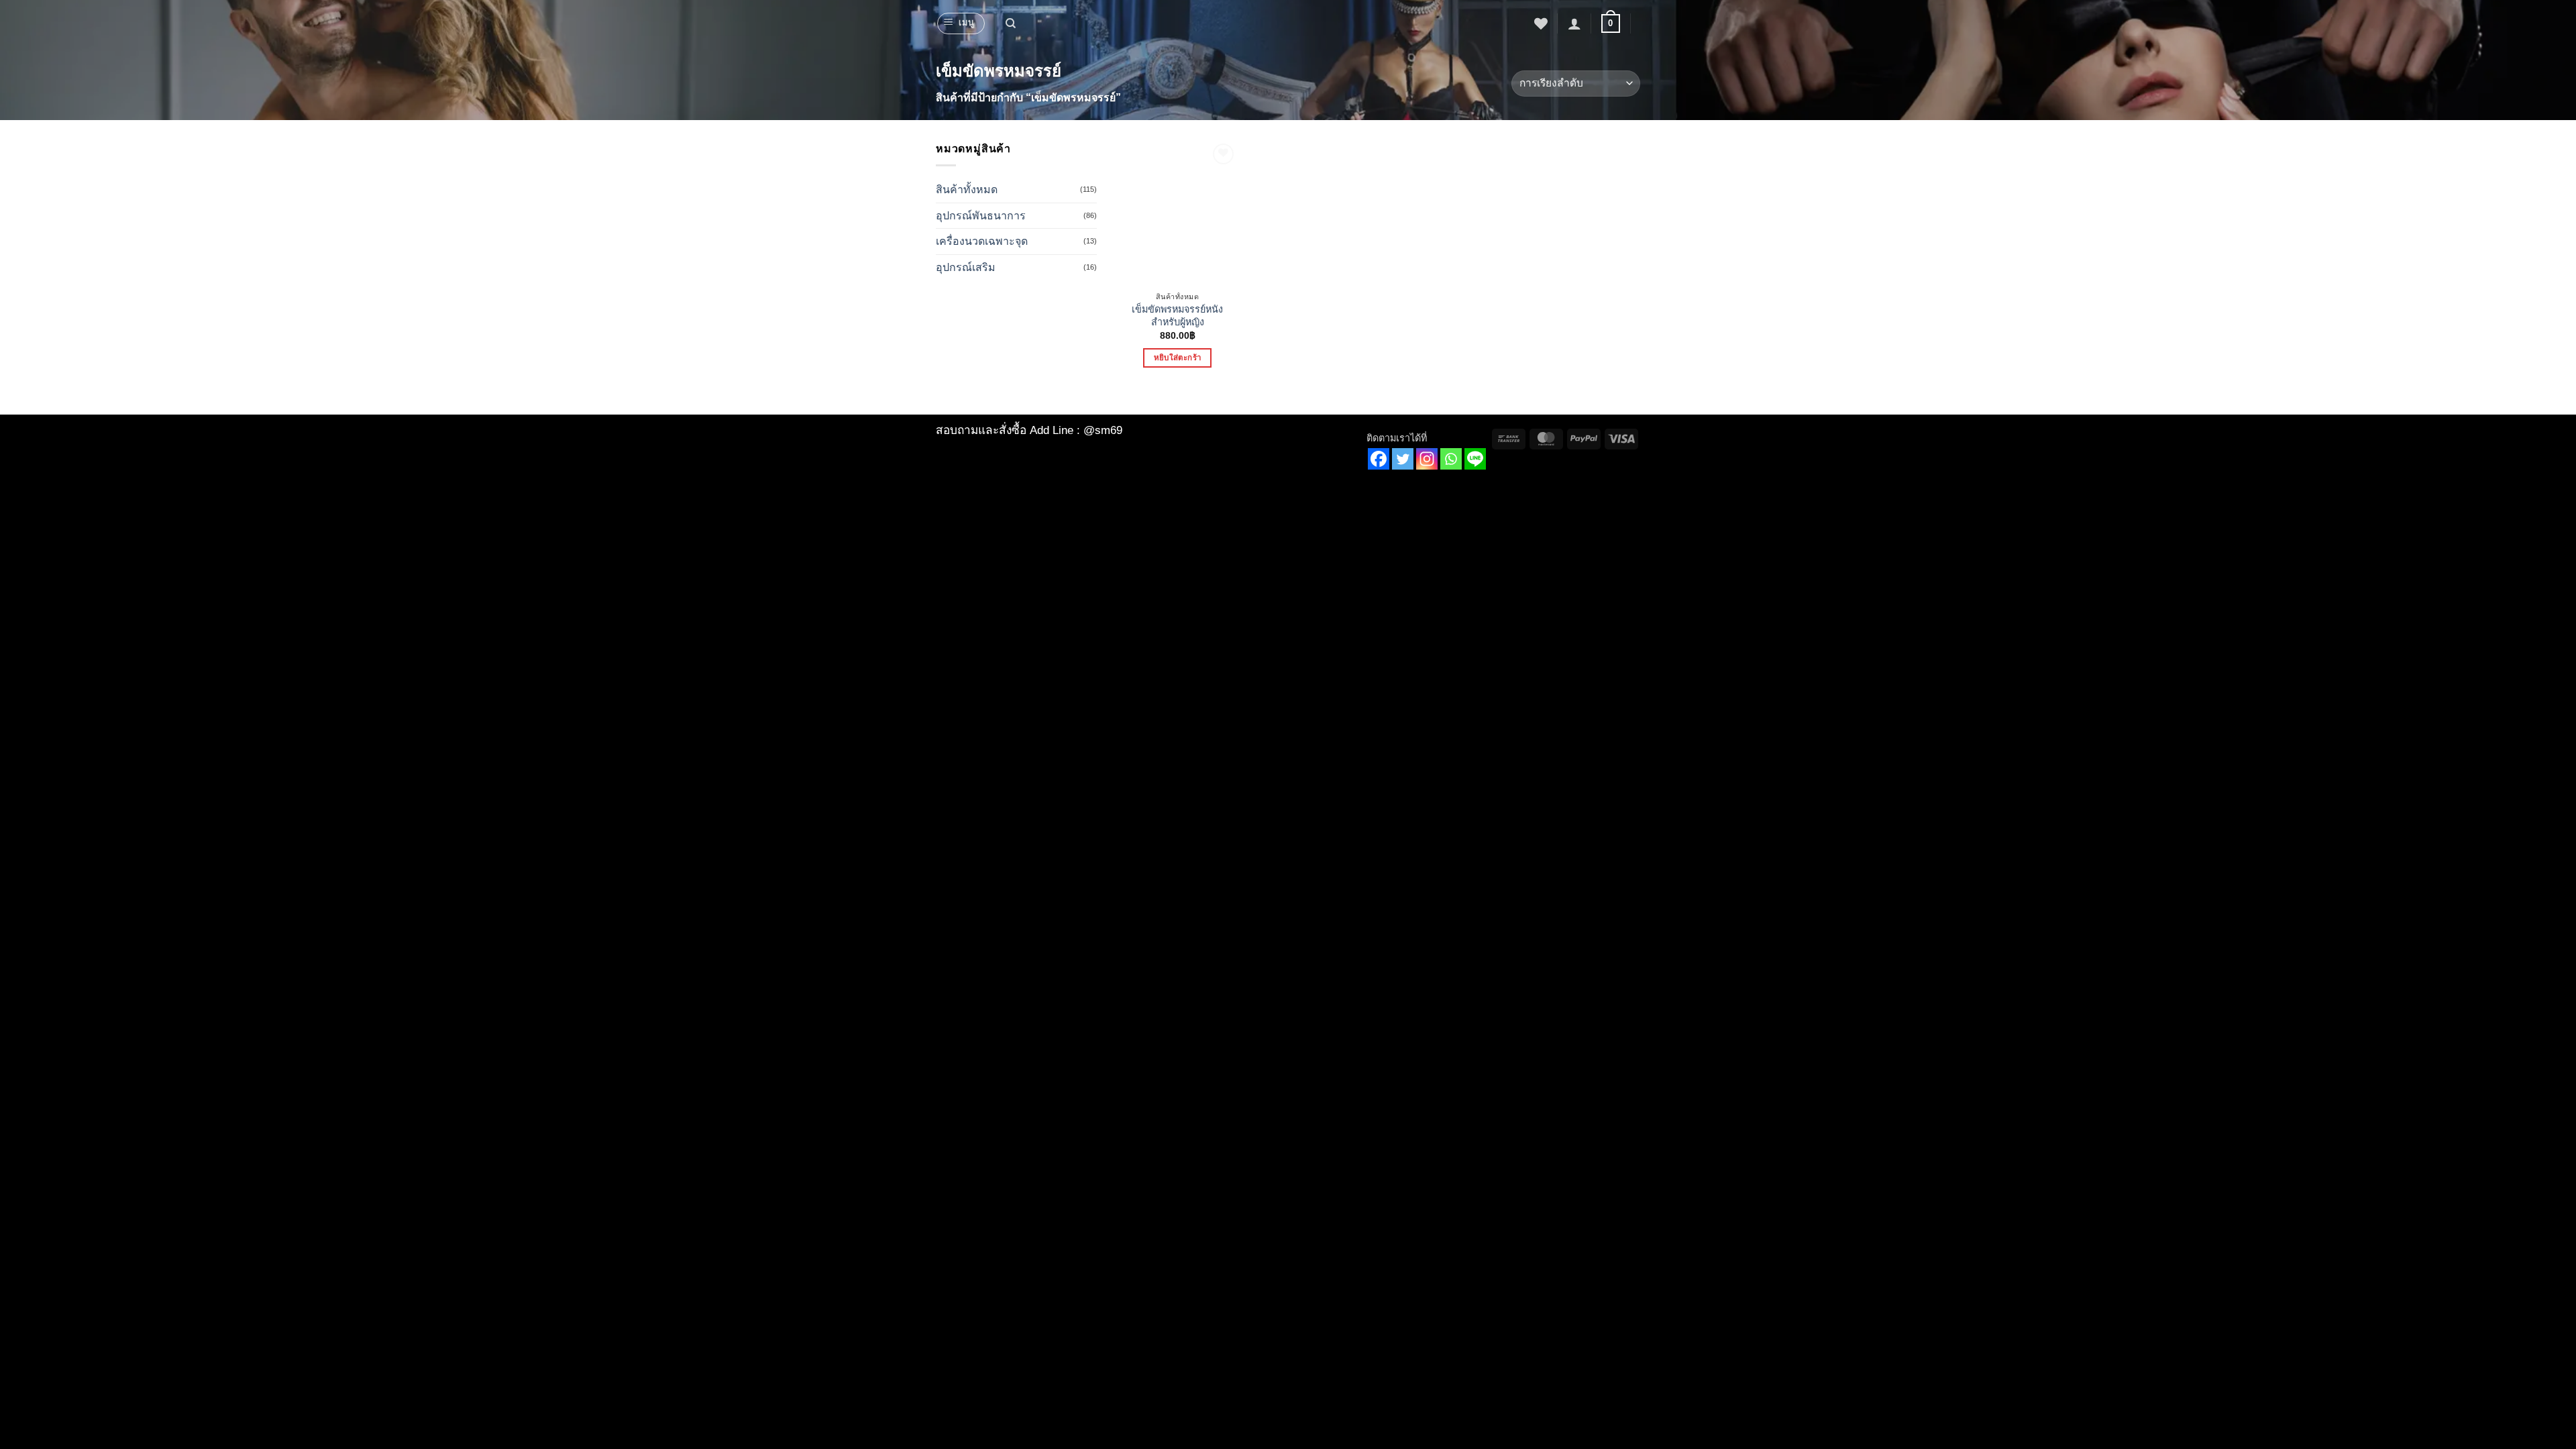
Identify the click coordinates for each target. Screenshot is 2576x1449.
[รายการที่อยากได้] (1541, 23)
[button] (961, 23)
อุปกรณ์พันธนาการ (981, 216)
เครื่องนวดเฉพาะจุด (982, 241)
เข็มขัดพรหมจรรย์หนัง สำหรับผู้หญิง (1177, 316)
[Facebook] (1379, 459)
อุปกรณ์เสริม (966, 267)
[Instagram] (1427, 459)
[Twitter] (1403, 459)
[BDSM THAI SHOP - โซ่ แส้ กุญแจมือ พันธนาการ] (1288, 23)
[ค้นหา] (1011, 23)
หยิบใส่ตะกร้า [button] (1177, 358)
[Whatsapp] (1451, 459)
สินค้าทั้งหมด (967, 190)
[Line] (1475, 459)
